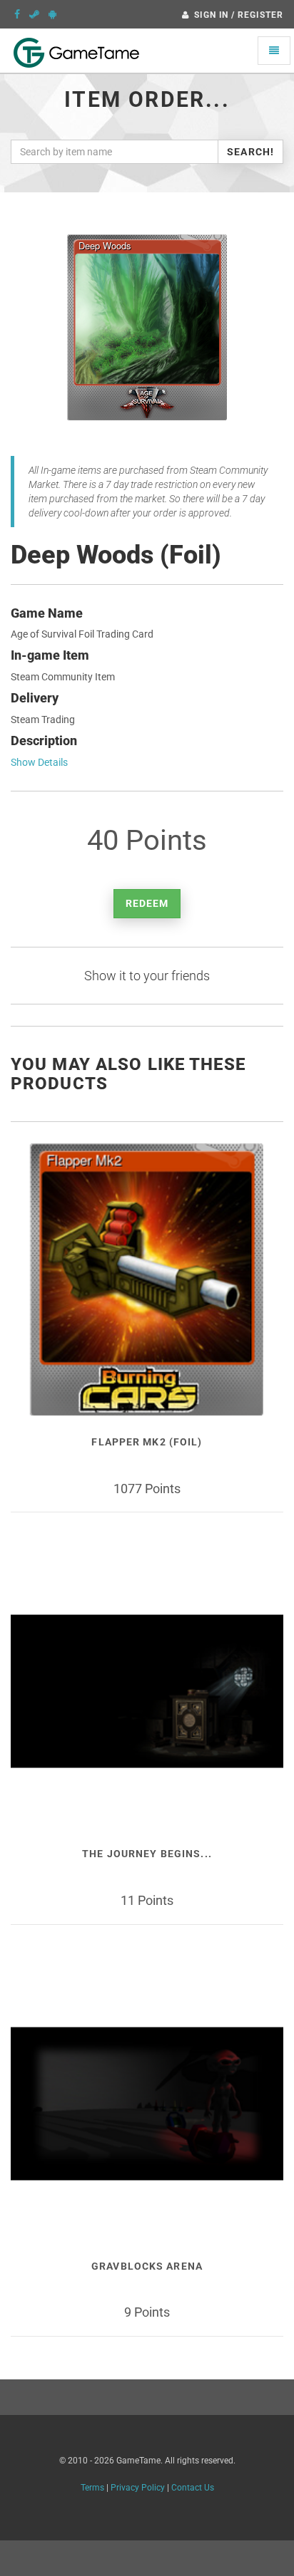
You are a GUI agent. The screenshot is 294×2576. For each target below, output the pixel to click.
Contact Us (193, 2488)
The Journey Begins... (147, 1854)
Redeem (147, 903)
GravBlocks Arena (147, 2266)
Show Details (39, 762)
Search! (250, 152)
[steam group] (34, 14)
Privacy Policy (138, 2488)
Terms (92, 2488)
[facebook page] (17, 14)
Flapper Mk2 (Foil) (147, 1442)
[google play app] (52, 14)
